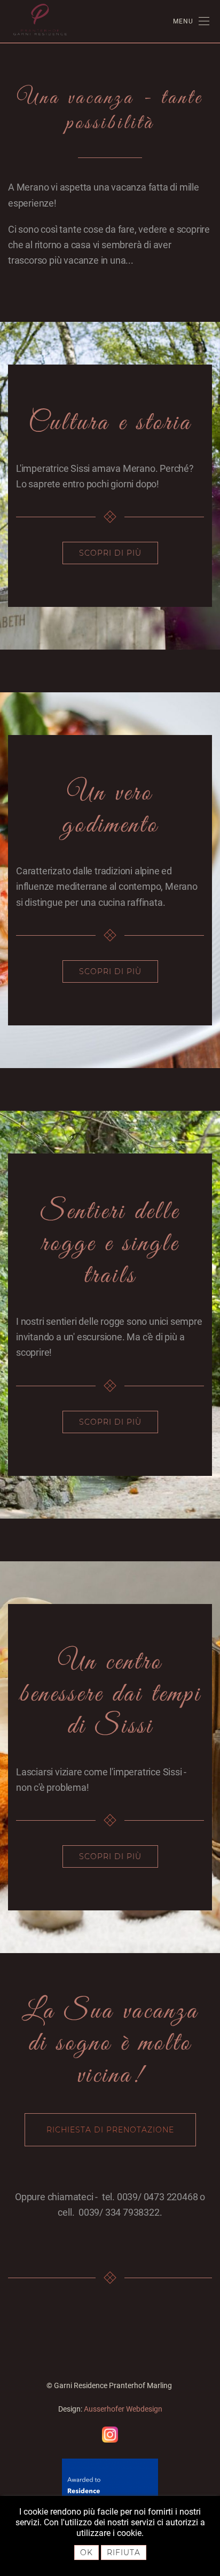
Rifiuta (124, 2553)
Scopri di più (110, 553)
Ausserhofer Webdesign (123, 2409)
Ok (87, 2553)
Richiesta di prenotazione (110, 2130)
